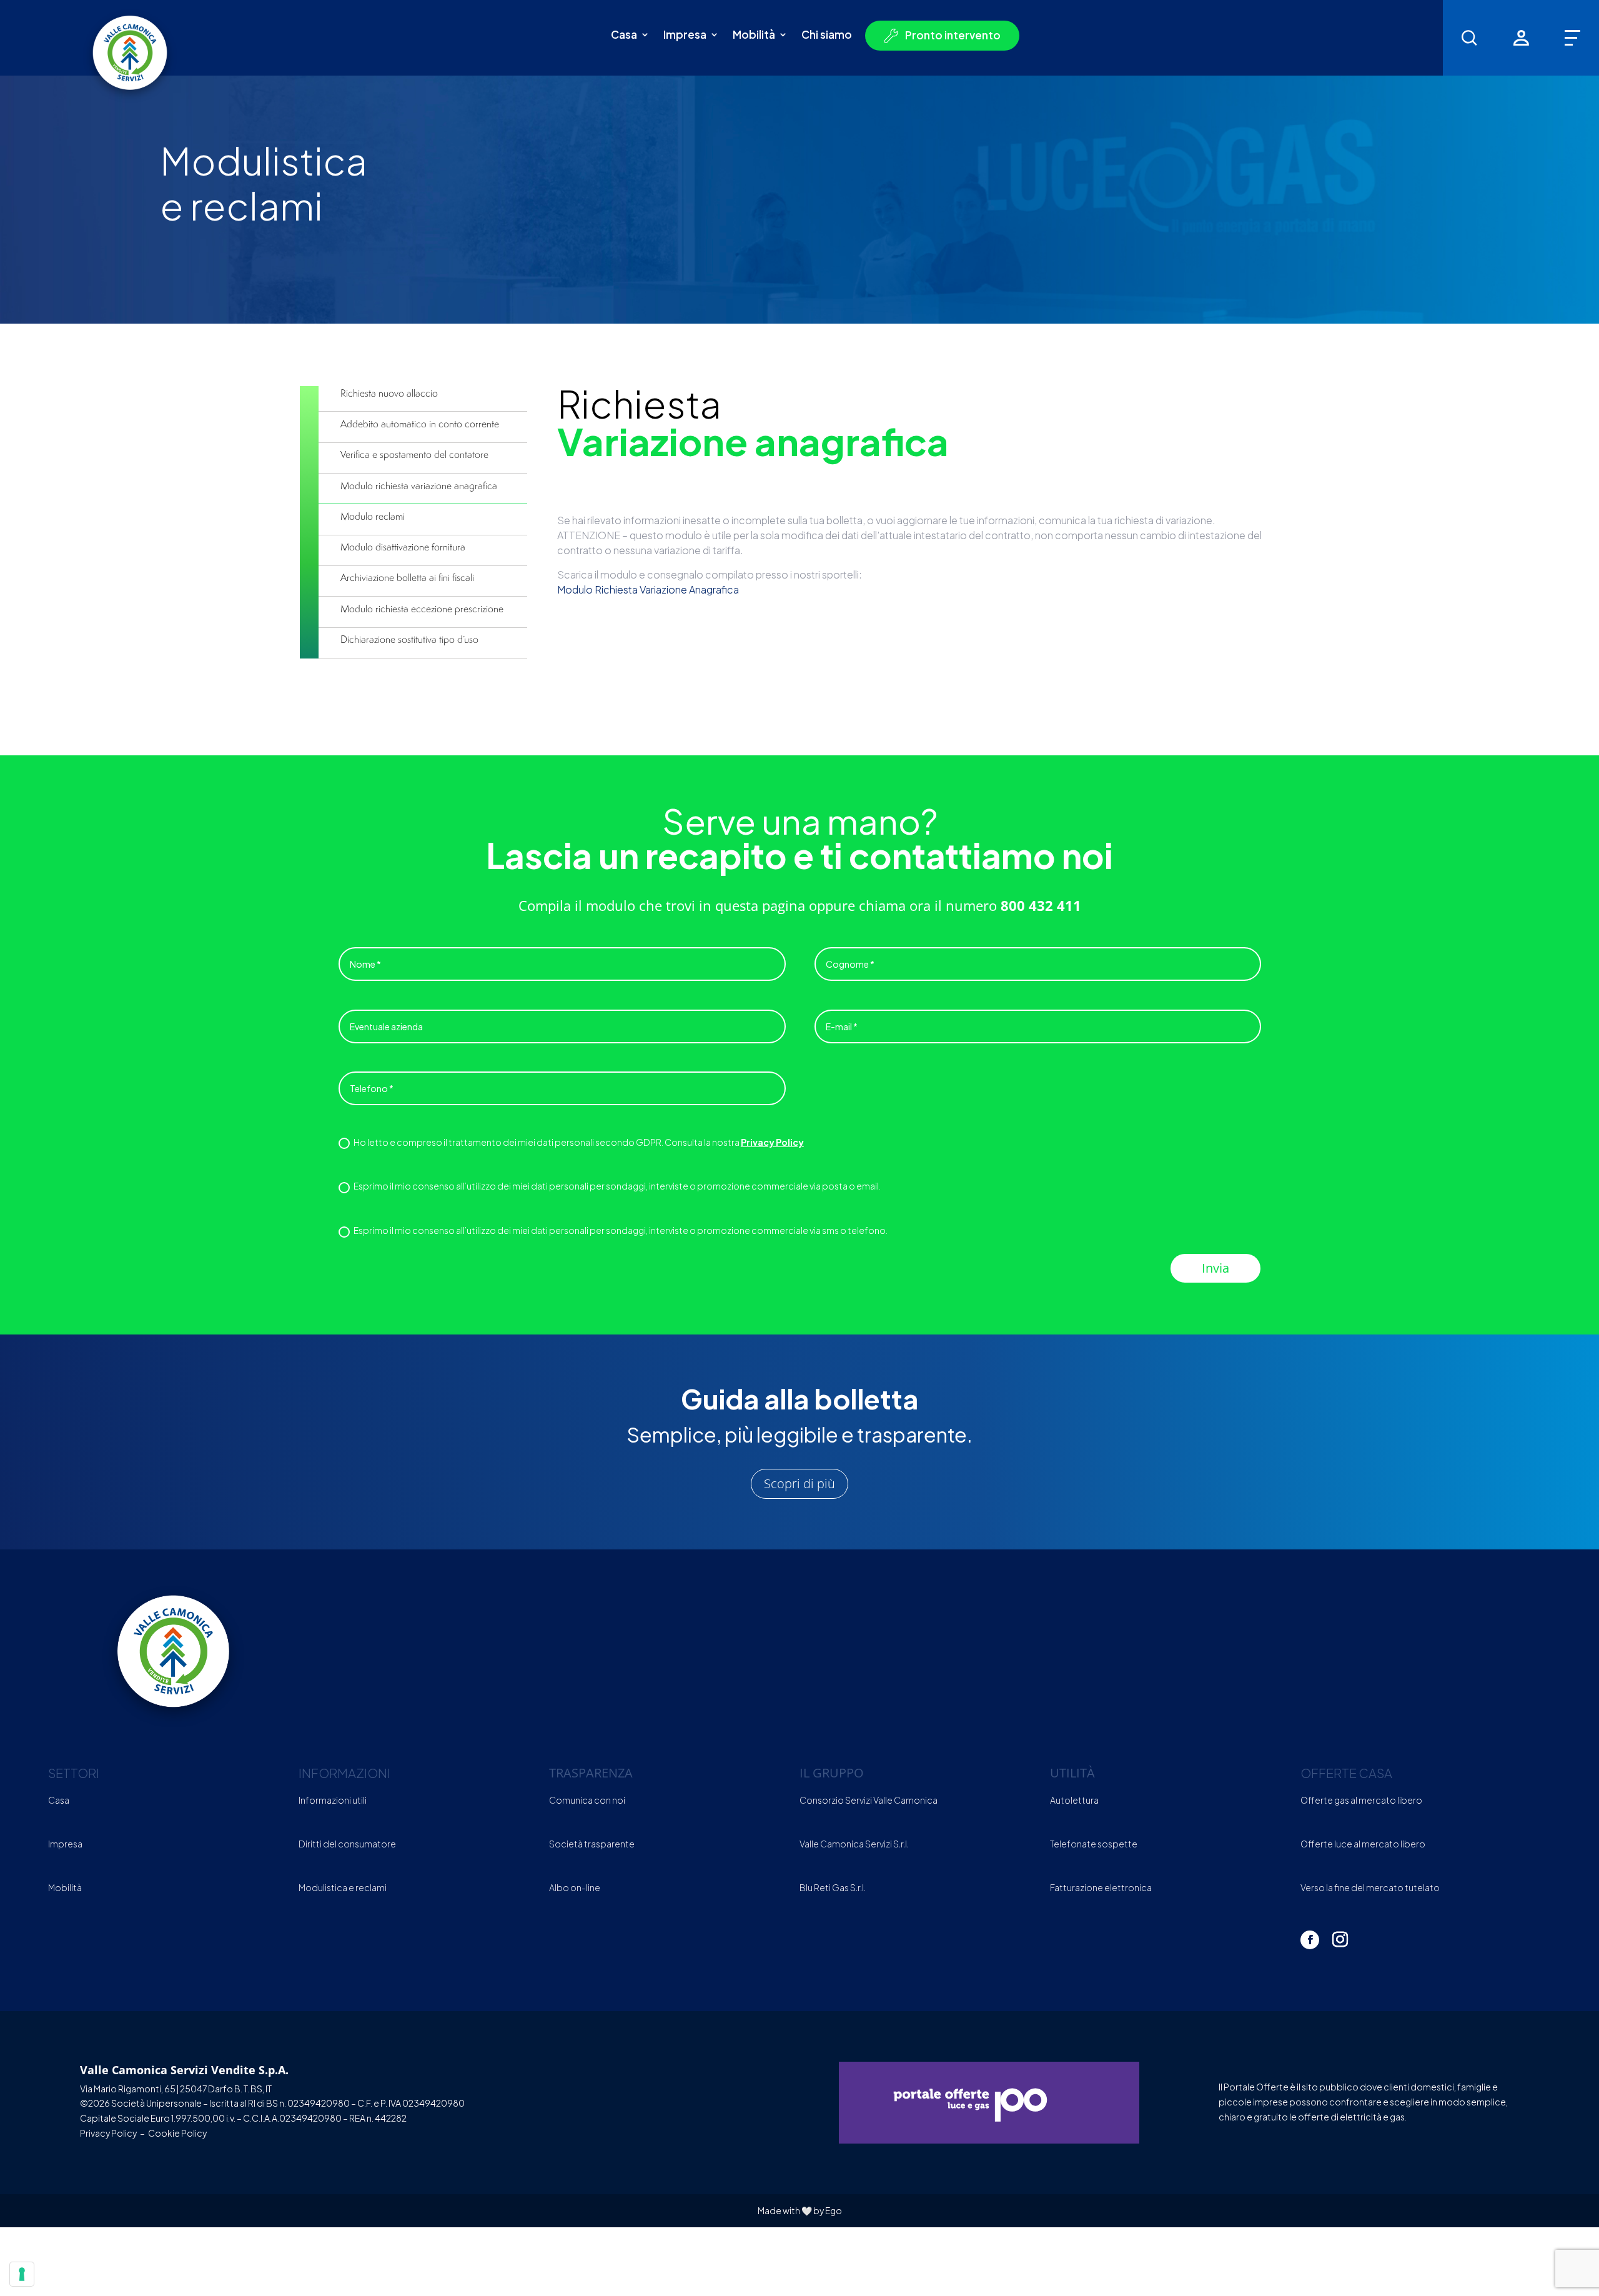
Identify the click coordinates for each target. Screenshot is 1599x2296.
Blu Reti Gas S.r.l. (833, 1887)
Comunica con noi (587, 1800)
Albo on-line (575, 1887)
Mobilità (754, 36)
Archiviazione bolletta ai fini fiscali (407, 577)
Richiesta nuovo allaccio (389, 393)
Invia (1215, 1268)
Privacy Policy (772, 1142)
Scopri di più (799, 1483)
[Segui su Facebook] (1310, 1940)
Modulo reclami (373, 516)
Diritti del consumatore (347, 1844)
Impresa (685, 36)
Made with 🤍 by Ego (800, 2210)
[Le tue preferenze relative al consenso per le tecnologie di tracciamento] (22, 2274)
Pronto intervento (953, 36)
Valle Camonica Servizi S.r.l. (854, 1844)
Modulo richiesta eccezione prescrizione (422, 609)
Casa (624, 36)
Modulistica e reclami (343, 1887)
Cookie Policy (177, 2133)
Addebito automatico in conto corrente (420, 424)
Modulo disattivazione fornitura (403, 547)
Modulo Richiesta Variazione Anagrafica (648, 589)
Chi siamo (827, 36)
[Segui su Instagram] (1340, 1940)
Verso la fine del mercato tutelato (1370, 1887)
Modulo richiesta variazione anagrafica (419, 485)
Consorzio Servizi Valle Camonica (869, 1800)
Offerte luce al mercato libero (1363, 1844)
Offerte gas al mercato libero (1361, 1800)
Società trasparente (592, 1844)
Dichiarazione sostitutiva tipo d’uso (409, 639)
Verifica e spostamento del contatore (414, 454)
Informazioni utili (333, 1800)
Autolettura (1074, 1800)
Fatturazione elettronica (1101, 1887)
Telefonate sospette (1094, 1844)
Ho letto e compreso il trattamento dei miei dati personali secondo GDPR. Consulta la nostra (579, 1142)
